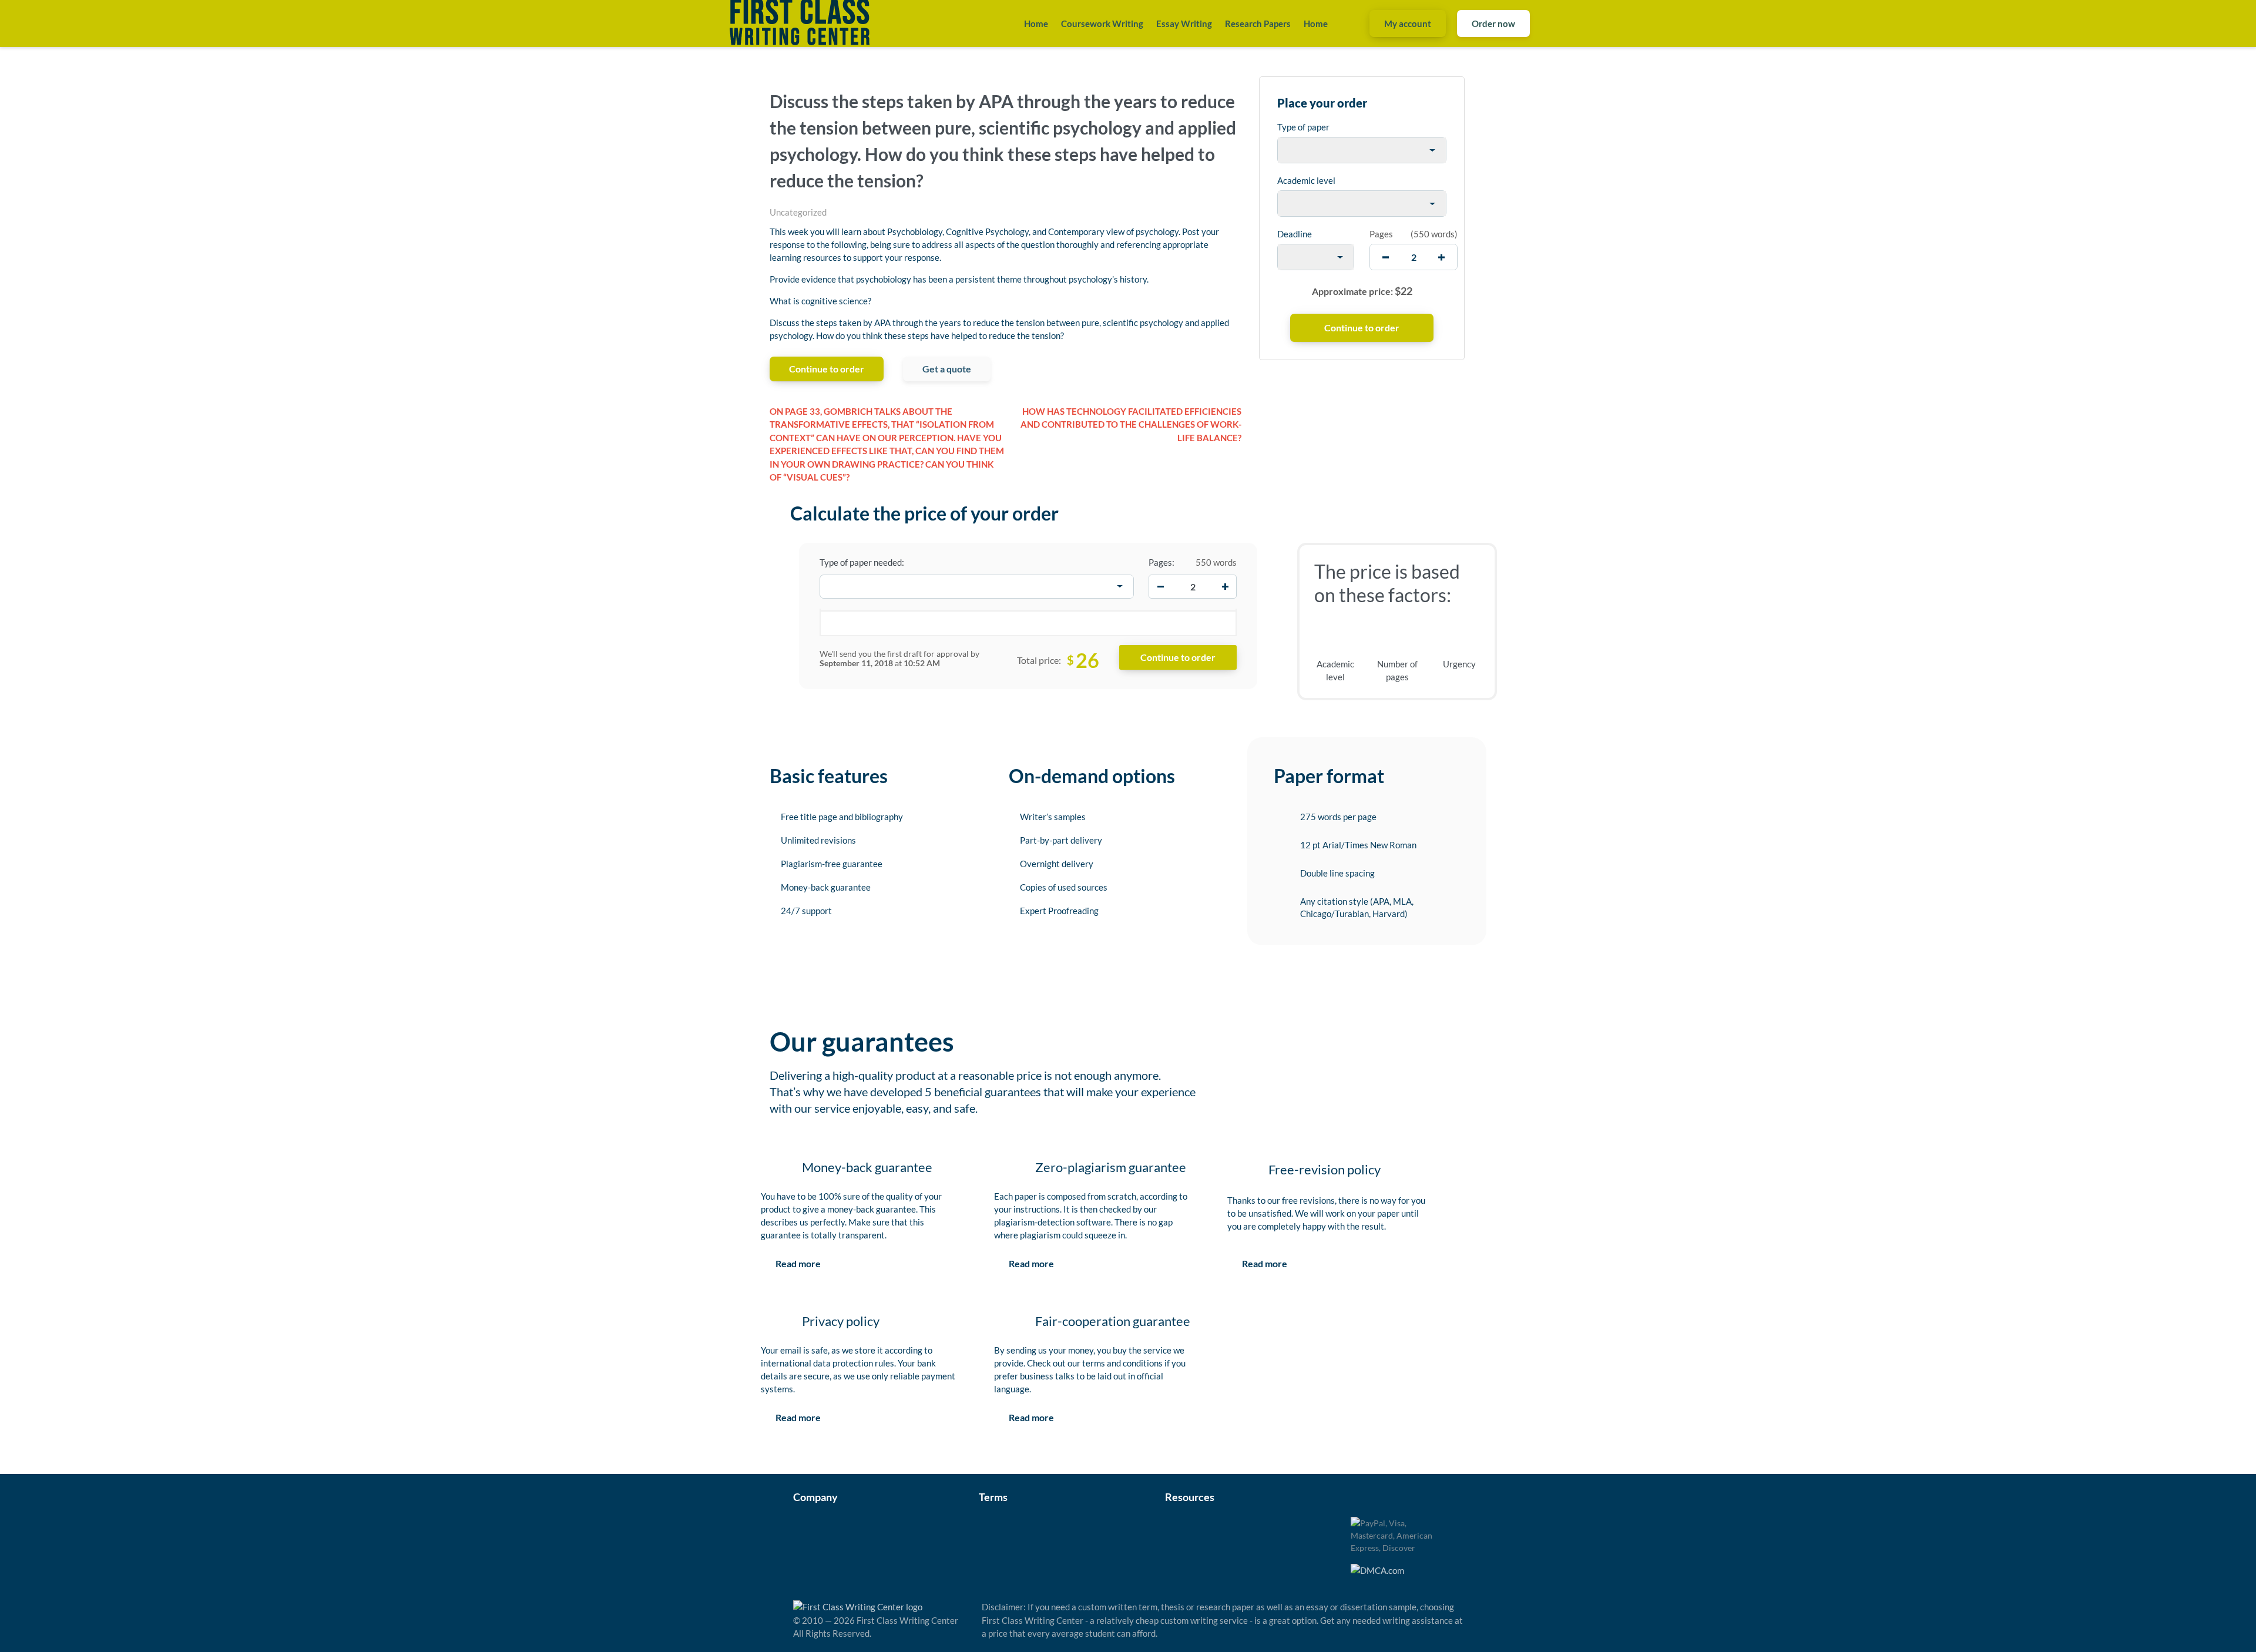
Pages (1381, 234)
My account (1408, 23)
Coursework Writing (1102, 23)
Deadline (1295, 234)
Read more (798, 1263)
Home (1036, 23)
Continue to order (827, 369)
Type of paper (1303, 127)
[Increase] (1225, 586)
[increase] (1441, 257)
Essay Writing (1184, 23)
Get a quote (947, 369)
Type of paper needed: (862, 562)
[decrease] (1386, 257)
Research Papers (1258, 23)
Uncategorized (798, 212)
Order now (1493, 23)
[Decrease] (1160, 586)
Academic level (1306, 180)
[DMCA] (1377, 1569)
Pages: (1161, 562)
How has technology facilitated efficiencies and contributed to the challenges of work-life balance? (1131, 424)
